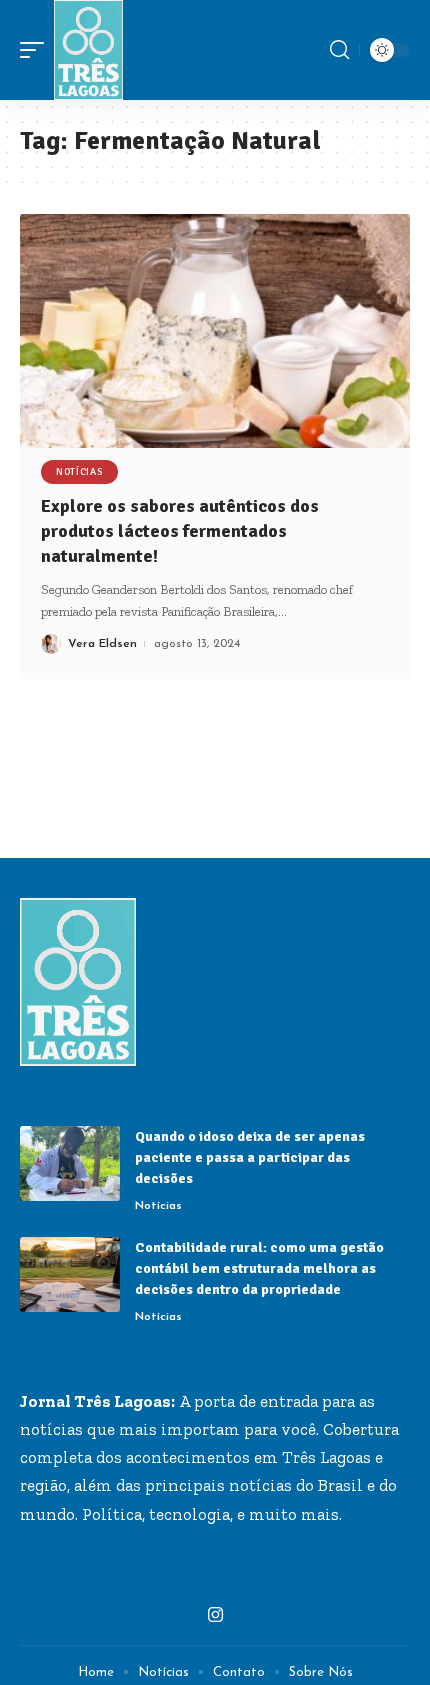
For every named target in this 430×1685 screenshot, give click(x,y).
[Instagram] (215, 1615)
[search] (339, 50)
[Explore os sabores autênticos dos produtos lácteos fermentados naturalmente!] (215, 331)
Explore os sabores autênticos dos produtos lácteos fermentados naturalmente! (180, 531)
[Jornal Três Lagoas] (88, 50)
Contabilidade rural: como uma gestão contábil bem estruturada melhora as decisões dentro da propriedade (259, 1268)
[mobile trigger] (37, 50)
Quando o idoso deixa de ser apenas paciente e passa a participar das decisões (250, 1157)
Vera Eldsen (102, 644)
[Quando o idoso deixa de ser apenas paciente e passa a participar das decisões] (70, 1163)
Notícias (79, 472)
